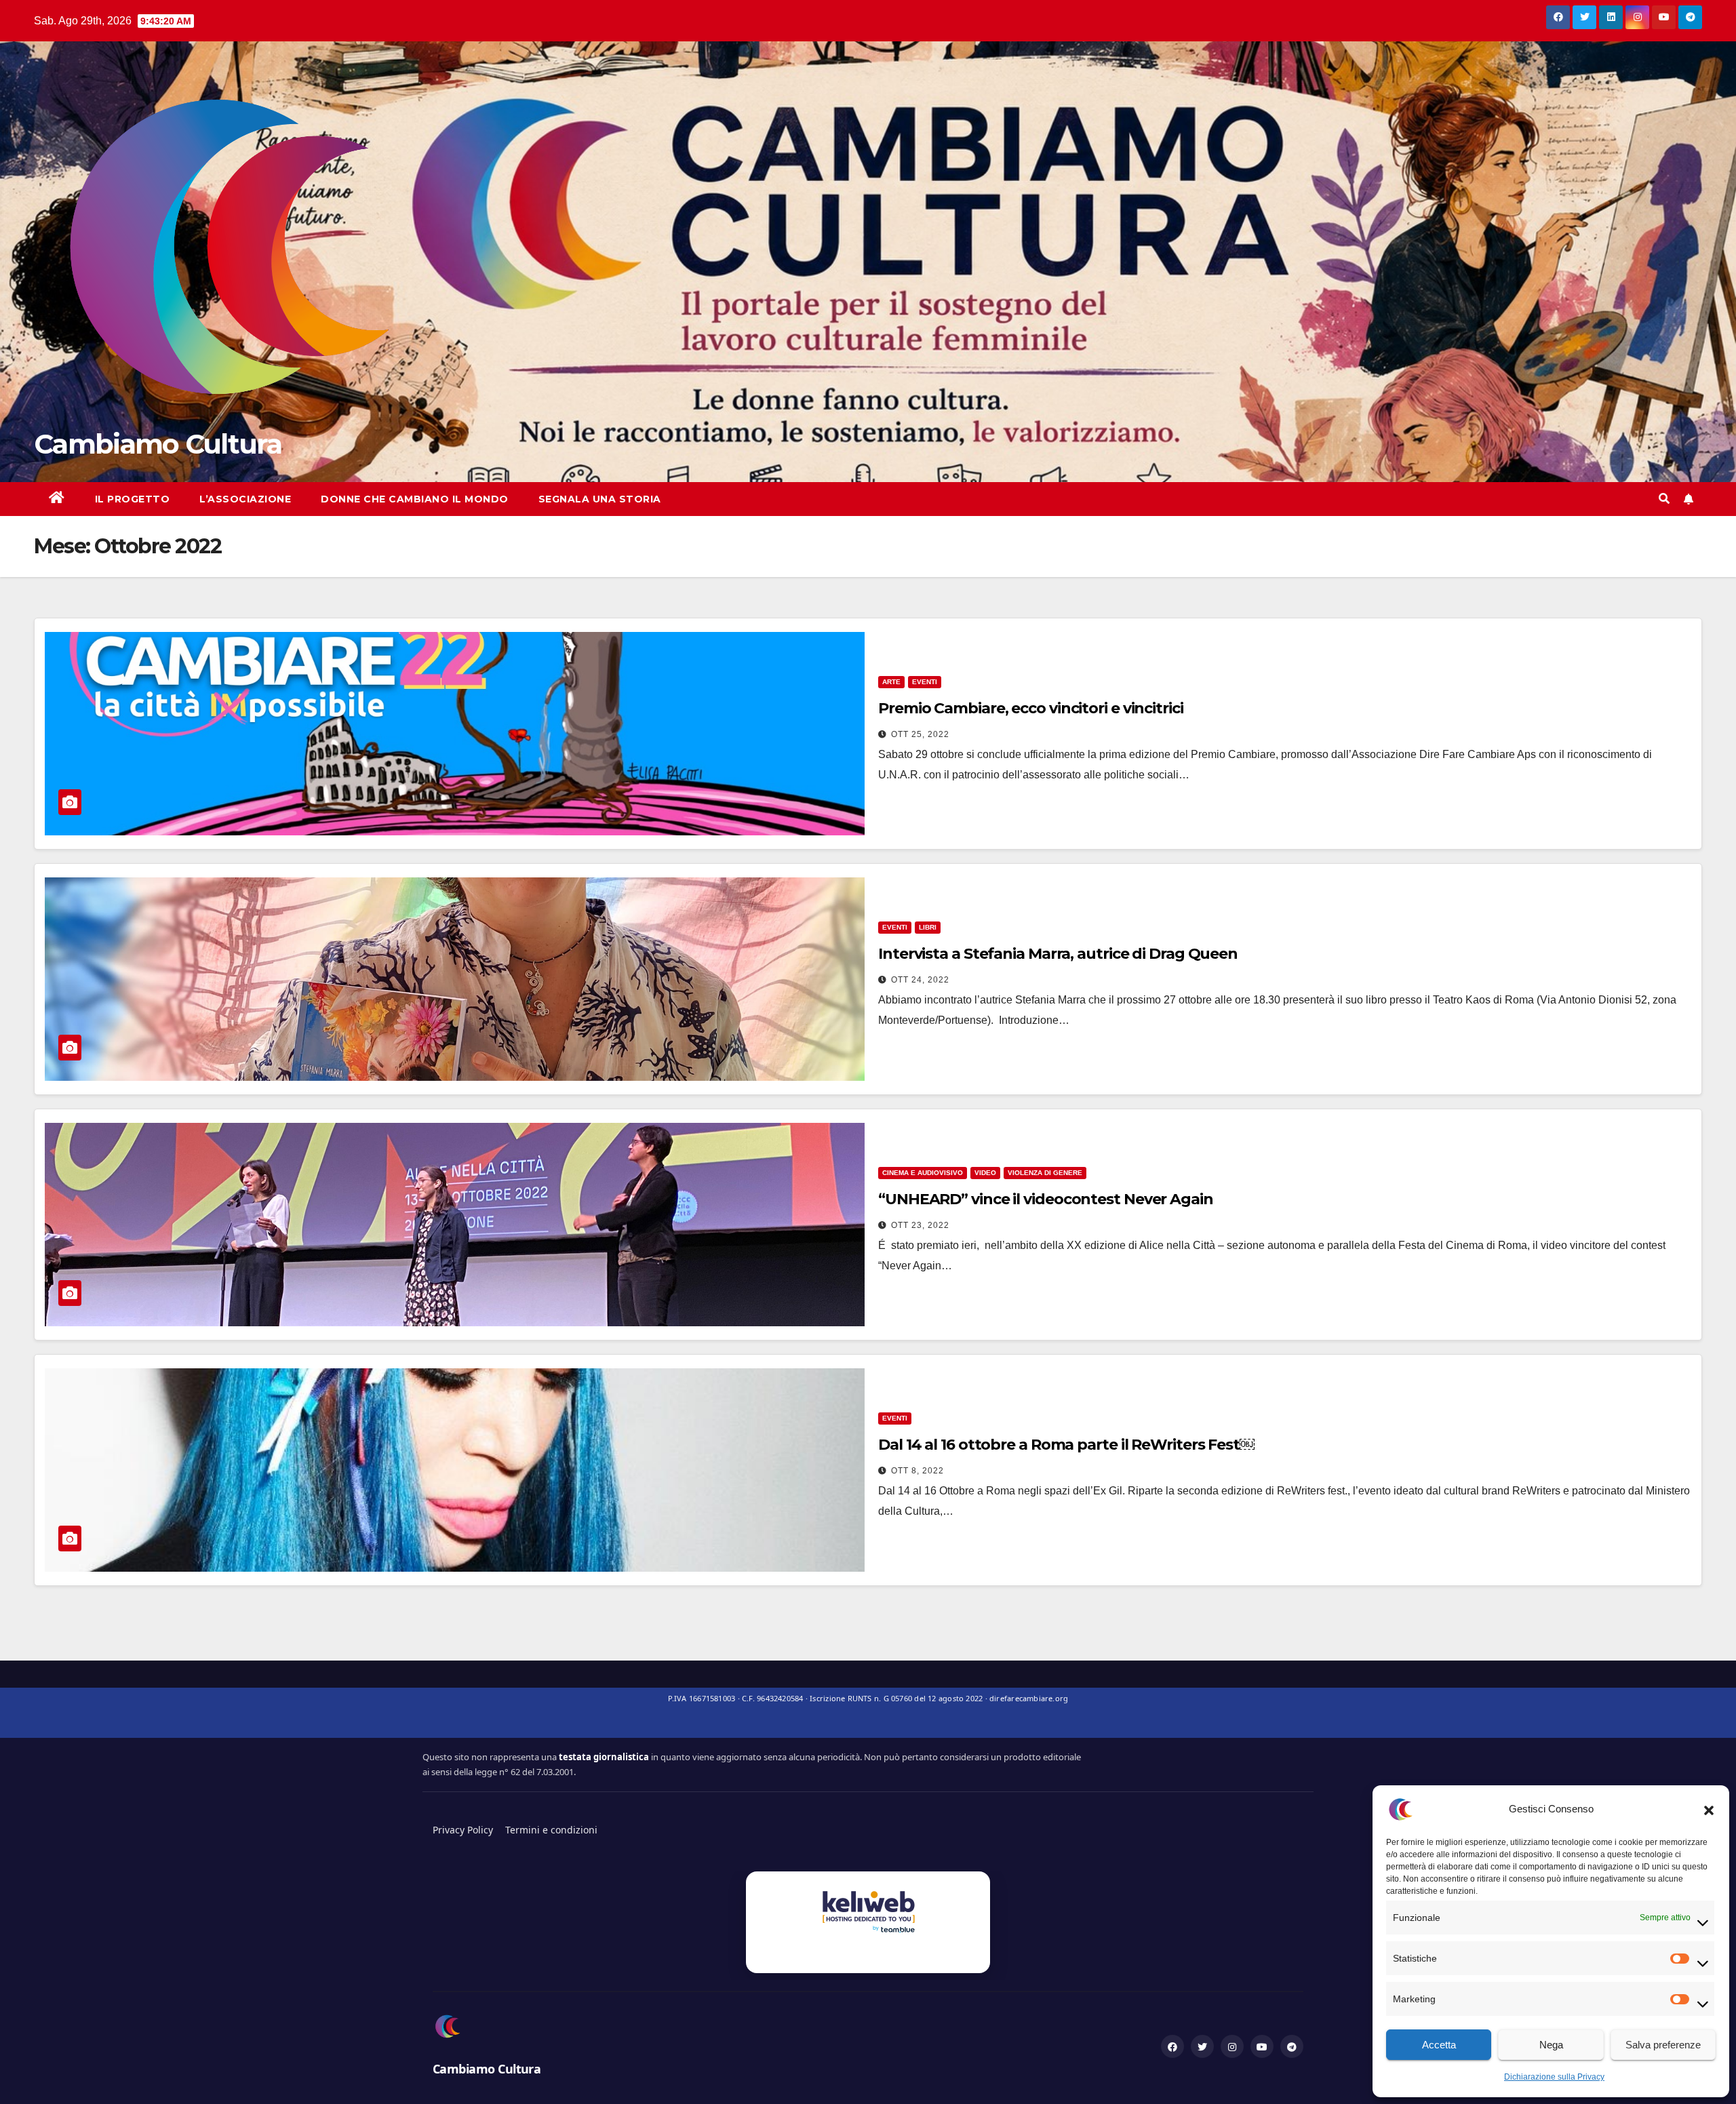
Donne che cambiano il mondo (415, 499)
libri (928, 927)
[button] (1709, 1809)
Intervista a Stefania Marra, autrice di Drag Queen (1058, 954)
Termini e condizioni (551, 1830)
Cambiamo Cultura (158, 444)
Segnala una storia (600, 499)
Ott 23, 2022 (920, 1225)
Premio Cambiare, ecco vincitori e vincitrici (1031, 708)
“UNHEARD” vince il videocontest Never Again (1046, 1199)
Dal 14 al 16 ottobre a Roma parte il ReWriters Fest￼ (1066, 1445)
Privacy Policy (463, 1830)
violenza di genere (1045, 1173)
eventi (925, 682)
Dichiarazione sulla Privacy (1554, 2077)
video (985, 1173)
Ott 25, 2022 (920, 734)
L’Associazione (245, 499)
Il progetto (133, 499)
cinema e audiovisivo (923, 1173)
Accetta (1439, 2045)
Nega (1551, 2045)
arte (891, 682)
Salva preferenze (1663, 2045)
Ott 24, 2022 (920, 980)
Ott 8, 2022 (918, 1471)
